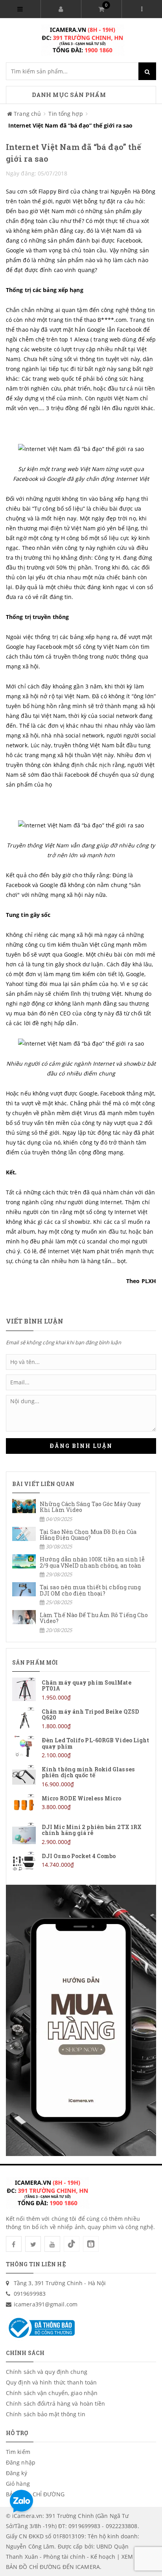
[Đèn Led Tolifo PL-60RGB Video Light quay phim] (81, 1747)
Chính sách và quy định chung (47, 2372)
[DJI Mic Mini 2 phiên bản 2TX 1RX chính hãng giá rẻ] (81, 1834)
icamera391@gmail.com (46, 2304)
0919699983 (30, 2294)
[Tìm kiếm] (147, 71)
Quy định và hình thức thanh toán (51, 2382)
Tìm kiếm (18, 2452)
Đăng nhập (21, 2462)
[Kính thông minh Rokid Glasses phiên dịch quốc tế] (81, 1776)
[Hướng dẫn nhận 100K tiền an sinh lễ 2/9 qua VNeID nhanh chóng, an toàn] (81, 1566)
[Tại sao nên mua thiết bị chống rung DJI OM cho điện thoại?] (81, 1594)
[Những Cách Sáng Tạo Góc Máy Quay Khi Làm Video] (81, 1511)
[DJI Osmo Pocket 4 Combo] (81, 1863)
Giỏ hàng (18, 2484)
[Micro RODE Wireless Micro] (81, 1805)
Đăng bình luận (81, 1446)
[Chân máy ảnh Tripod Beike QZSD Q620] (81, 1719)
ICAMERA (88, 2567)
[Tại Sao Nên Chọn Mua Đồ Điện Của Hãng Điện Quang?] (81, 1539)
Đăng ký (17, 2473)
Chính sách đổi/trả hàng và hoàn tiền (56, 2403)
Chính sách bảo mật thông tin (46, 2414)
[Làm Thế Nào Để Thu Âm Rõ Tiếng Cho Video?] (81, 1622)
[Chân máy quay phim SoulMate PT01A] (81, 1690)
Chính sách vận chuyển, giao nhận (52, 2393)
